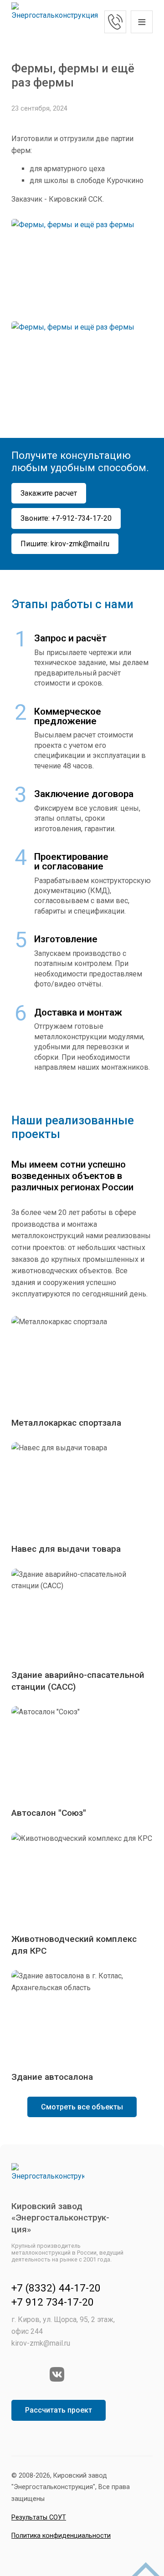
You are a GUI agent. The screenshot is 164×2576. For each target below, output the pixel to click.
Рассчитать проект (59, 2410)
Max (19, 2374)
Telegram (38, 2374)
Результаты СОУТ (39, 2518)
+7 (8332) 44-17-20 (56, 2288)
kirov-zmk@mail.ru (41, 2343)
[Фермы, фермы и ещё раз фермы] (82, 266)
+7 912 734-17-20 (115, 22)
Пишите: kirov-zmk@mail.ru (65, 544)
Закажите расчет (49, 493)
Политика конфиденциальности (61, 2536)
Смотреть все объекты (82, 2107)
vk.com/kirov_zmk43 (57, 2374)
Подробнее (82, 1372)
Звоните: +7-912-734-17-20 (66, 518)
